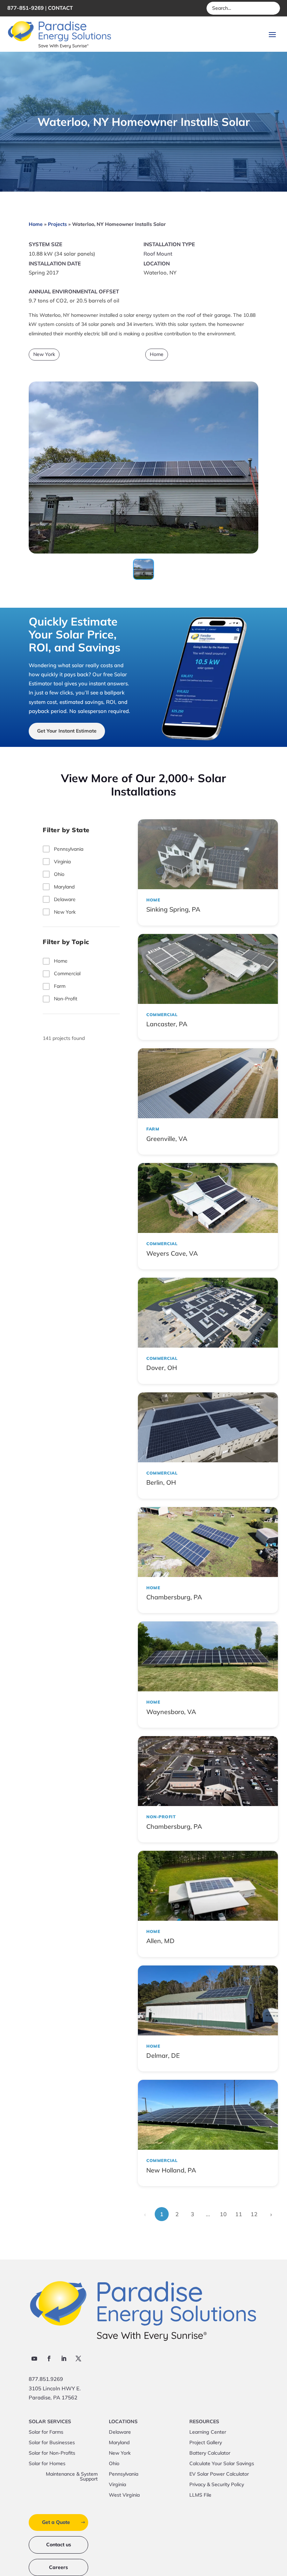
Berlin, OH (161, 1482)
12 (254, 2214)
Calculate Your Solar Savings (222, 2464)
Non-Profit (66, 999)
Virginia (62, 862)
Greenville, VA (167, 1139)
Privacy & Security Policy (217, 2485)
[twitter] (78, 2359)
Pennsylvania (69, 849)
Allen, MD (160, 1941)
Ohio (59, 874)
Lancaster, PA (167, 1024)
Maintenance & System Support (72, 2477)
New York (44, 354)
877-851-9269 (26, 8)
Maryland (64, 887)
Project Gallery (206, 2443)
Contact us (59, 2545)
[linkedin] (64, 2359)
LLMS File (200, 2495)
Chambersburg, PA (174, 1597)
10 (223, 2214)
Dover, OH (162, 1368)
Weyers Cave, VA (172, 1253)
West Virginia (124, 2495)
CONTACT (60, 8)
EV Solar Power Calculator (219, 2474)
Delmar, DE (163, 2056)
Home (36, 224)
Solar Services (50, 2422)
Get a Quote (56, 2522)
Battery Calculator (210, 2453)
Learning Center (208, 2432)
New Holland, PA (171, 2170)
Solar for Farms (46, 2432)
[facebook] (49, 2359)
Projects (57, 224)
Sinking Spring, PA (173, 909)
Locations (123, 2422)
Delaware (65, 899)
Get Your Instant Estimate (67, 731)
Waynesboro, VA (171, 1712)
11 (239, 2214)
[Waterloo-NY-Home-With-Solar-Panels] (143, 551)
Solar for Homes (47, 2464)
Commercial (67, 973)
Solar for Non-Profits (52, 2453)
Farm (60, 986)
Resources (204, 2422)
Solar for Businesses (52, 2443)
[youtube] (34, 2359)
